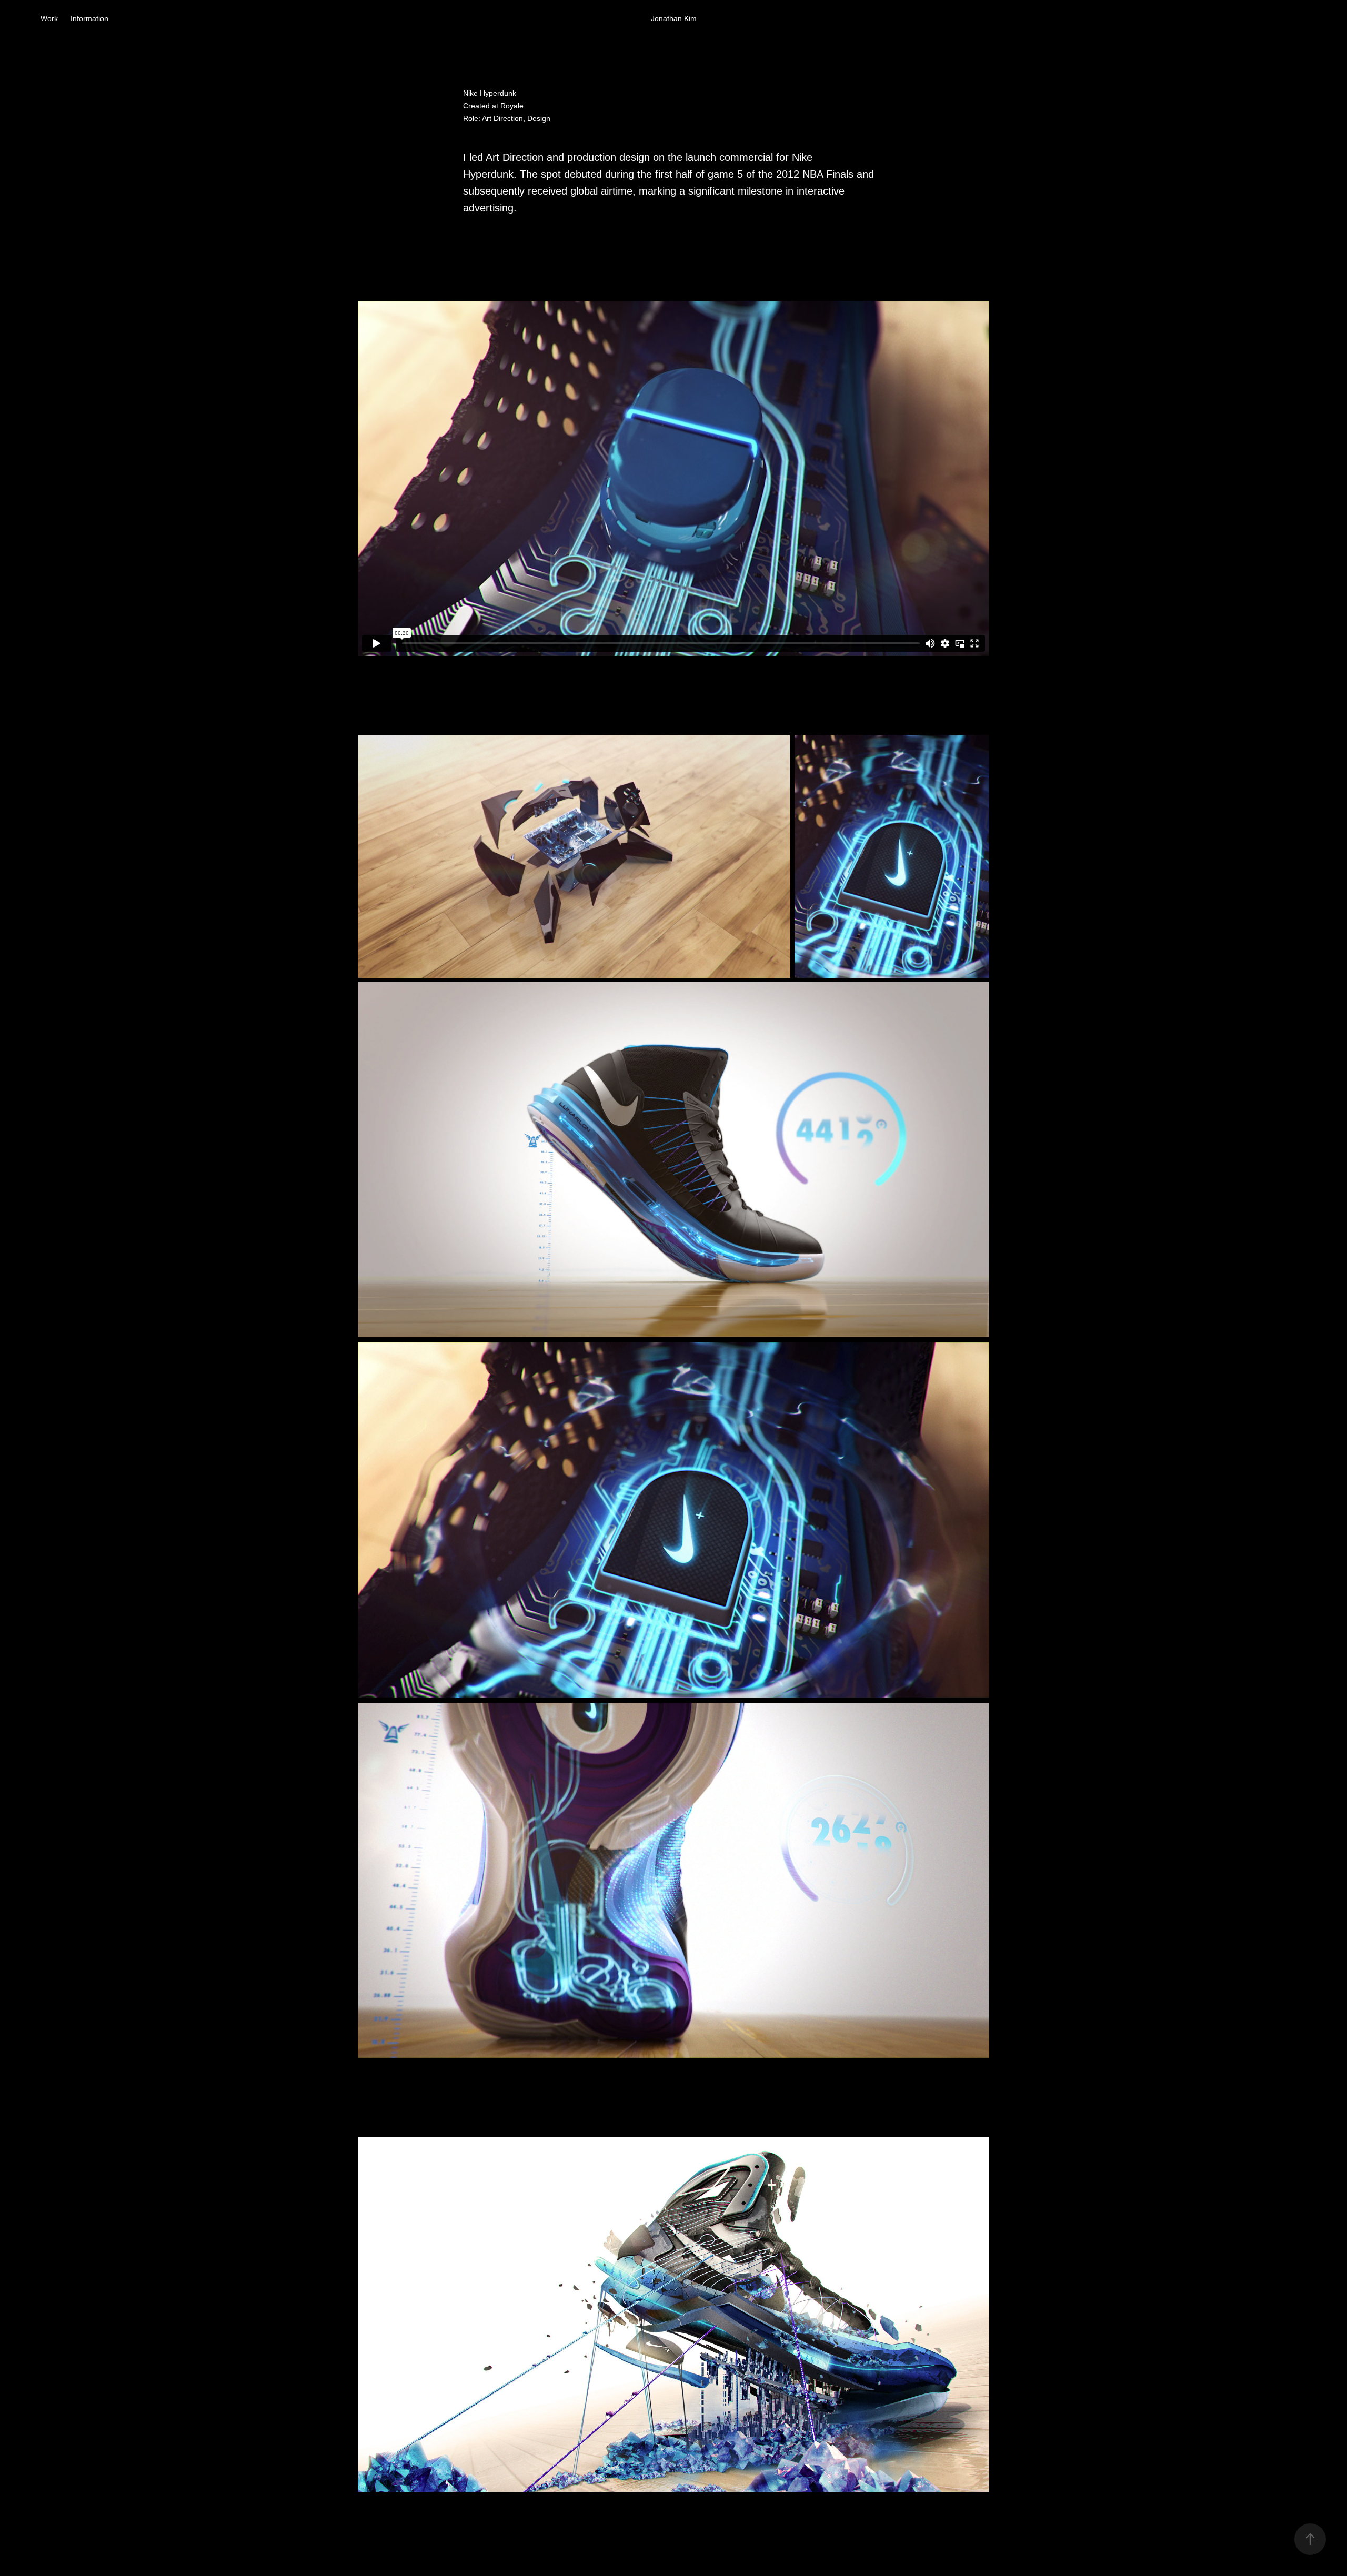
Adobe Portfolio (695, 2539)
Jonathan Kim (674, 18)
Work (49, 18)
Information (89, 18)
